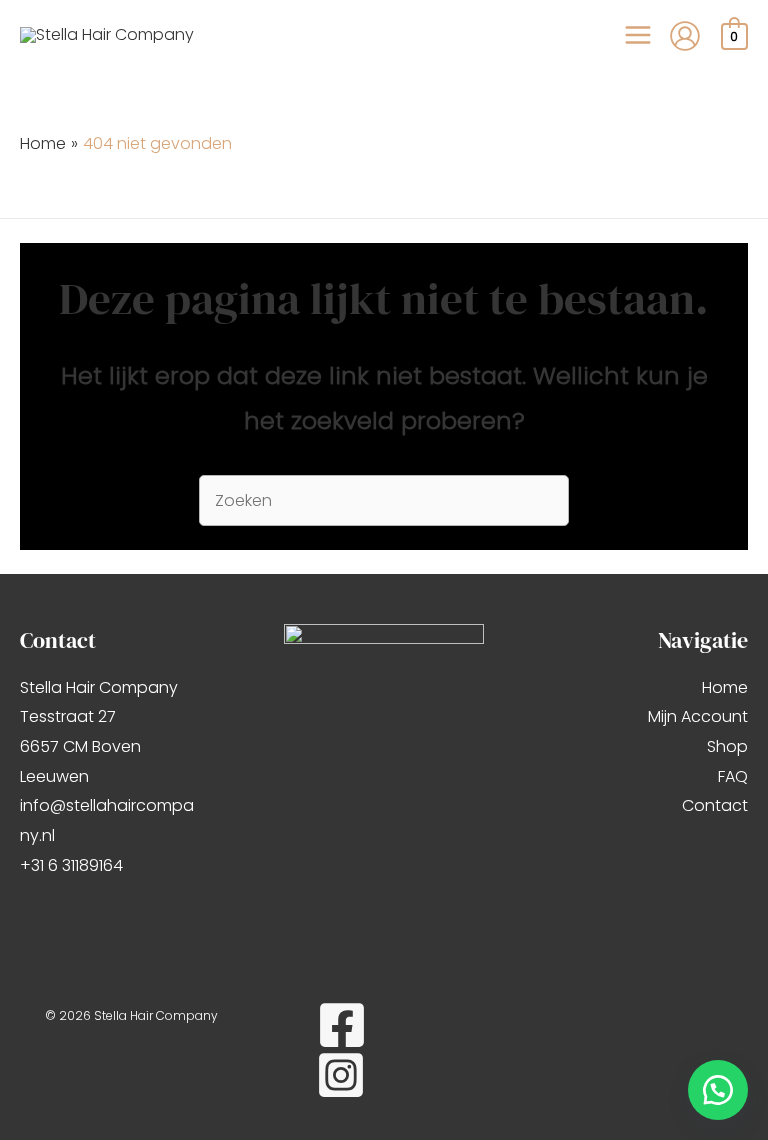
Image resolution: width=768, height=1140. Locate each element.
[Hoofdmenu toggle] (638, 35)
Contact (715, 805)
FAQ (733, 776)
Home (725, 687)
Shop (727, 746)
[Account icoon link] (685, 36)
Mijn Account (698, 716)
